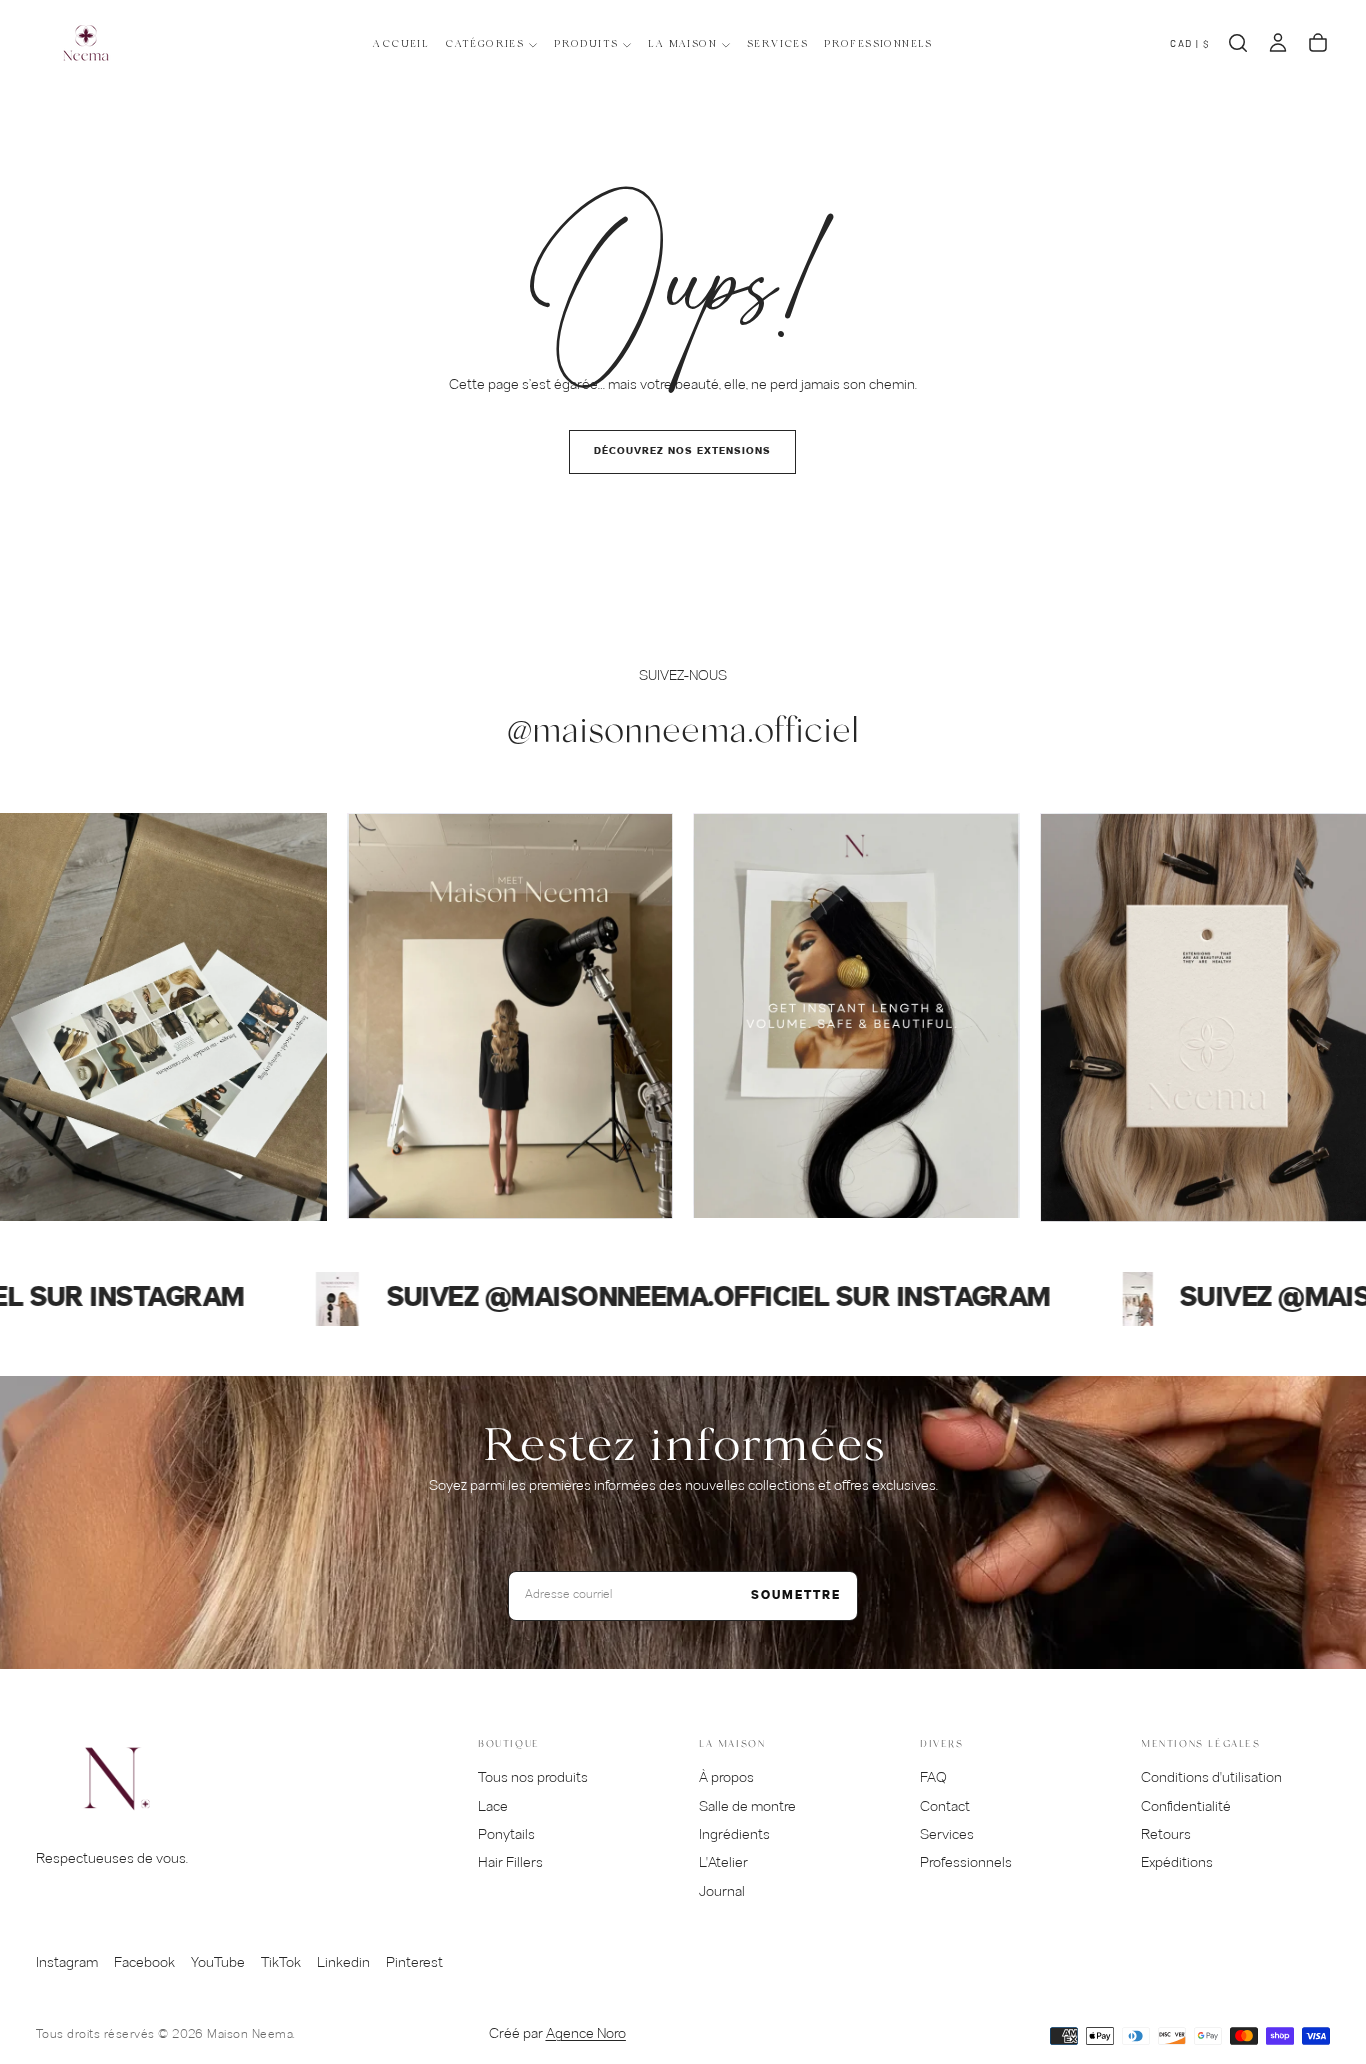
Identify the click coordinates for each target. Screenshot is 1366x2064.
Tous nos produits (533, 1778)
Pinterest (414, 1963)
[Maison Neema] (116, 1779)
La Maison (682, 44)
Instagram (67, 1963)
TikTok (281, 1963)
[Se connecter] (1278, 43)
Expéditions (1177, 1863)
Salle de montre (747, 1807)
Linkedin (343, 1963)
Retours (1166, 1835)
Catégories (484, 44)
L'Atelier (723, 1863)
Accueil (401, 44)
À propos (726, 1778)
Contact (945, 1807)
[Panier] (1318, 43)
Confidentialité (1186, 1807)
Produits (586, 44)
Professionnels (878, 44)
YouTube (218, 1963)
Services (777, 44)
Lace (493, 1807)
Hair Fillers (510, 1863)
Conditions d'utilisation (1211, 1778)
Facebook (144, 1963)
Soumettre (796, 1596)
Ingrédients (734, 1835)
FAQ (933, 1778)
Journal (722, 1892)
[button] (1190, 43)
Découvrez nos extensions (682, 451)
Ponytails (506, 1835)
